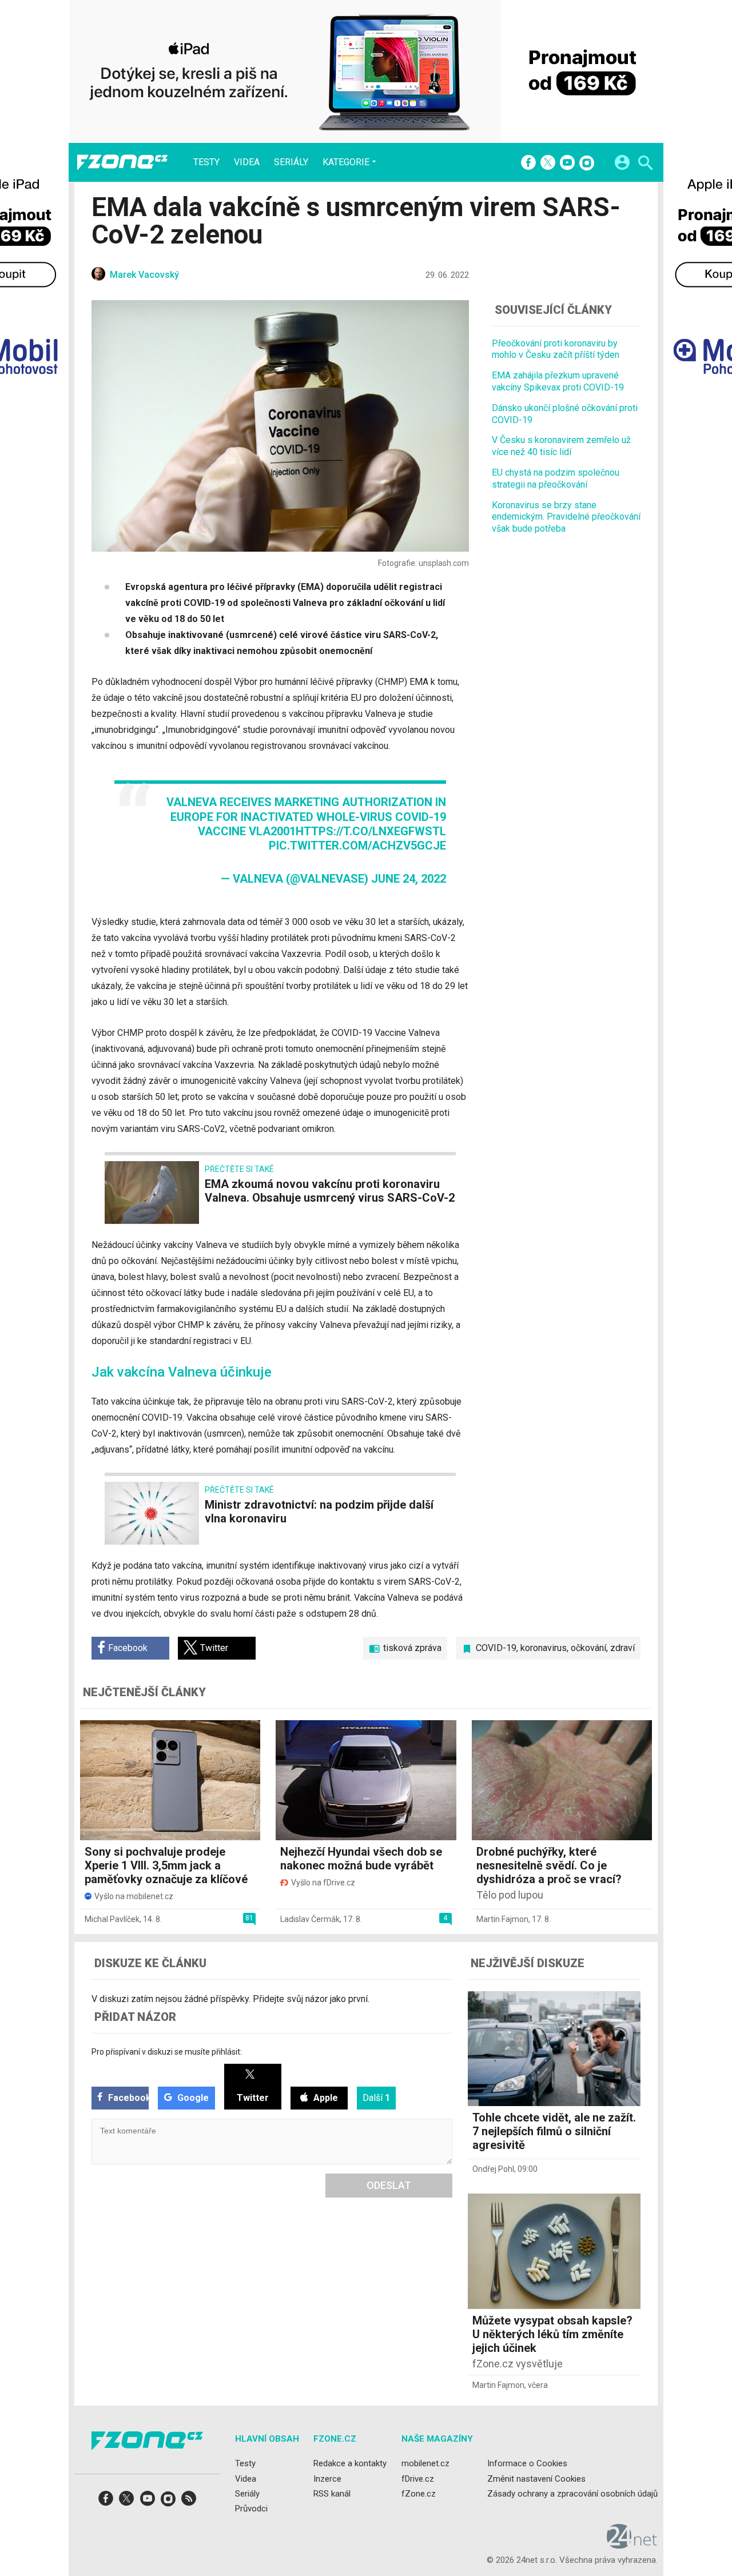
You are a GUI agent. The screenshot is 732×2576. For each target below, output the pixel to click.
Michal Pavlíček (112, 1919)
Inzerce (327, 2479)
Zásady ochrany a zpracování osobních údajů (572, 2494)
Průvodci (251, 2509)
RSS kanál (332, 2494)
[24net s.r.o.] (632, 2545)
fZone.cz (419, 2494)
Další (376, 2098)
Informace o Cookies (527, 2463)
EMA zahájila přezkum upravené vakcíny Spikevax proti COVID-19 (558, 381)
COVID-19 (496, 1648)
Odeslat (389, 2185)
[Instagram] (587, 164)
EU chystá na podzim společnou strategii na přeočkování (556, 478)
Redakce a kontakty (350, 2463)
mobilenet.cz (425, 2463)
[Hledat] (645, 164)
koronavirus (544, 1648)
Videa (247, 162)
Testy (206, 162)
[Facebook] (528, 164)
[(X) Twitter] (548, 164)
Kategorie (346, 162)
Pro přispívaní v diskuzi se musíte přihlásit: (167, 2052)
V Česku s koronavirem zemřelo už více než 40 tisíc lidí (561, 446)
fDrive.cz (418, 2479)
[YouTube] (567, 164)
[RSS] (189, 2502)
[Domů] (122, 162)
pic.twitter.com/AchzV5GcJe (357, 846)
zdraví (622, 1648)
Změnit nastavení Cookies (536, 2479)
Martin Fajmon (502, 1919)
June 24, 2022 (409, 879)
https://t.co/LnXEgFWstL (371, 831)
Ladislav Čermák (310, 1919)
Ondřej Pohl (493, 2169)
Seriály (291, 162)
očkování (588, 1648)
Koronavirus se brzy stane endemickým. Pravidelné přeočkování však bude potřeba (566, 517)
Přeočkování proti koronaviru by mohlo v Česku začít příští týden (556, 349)
